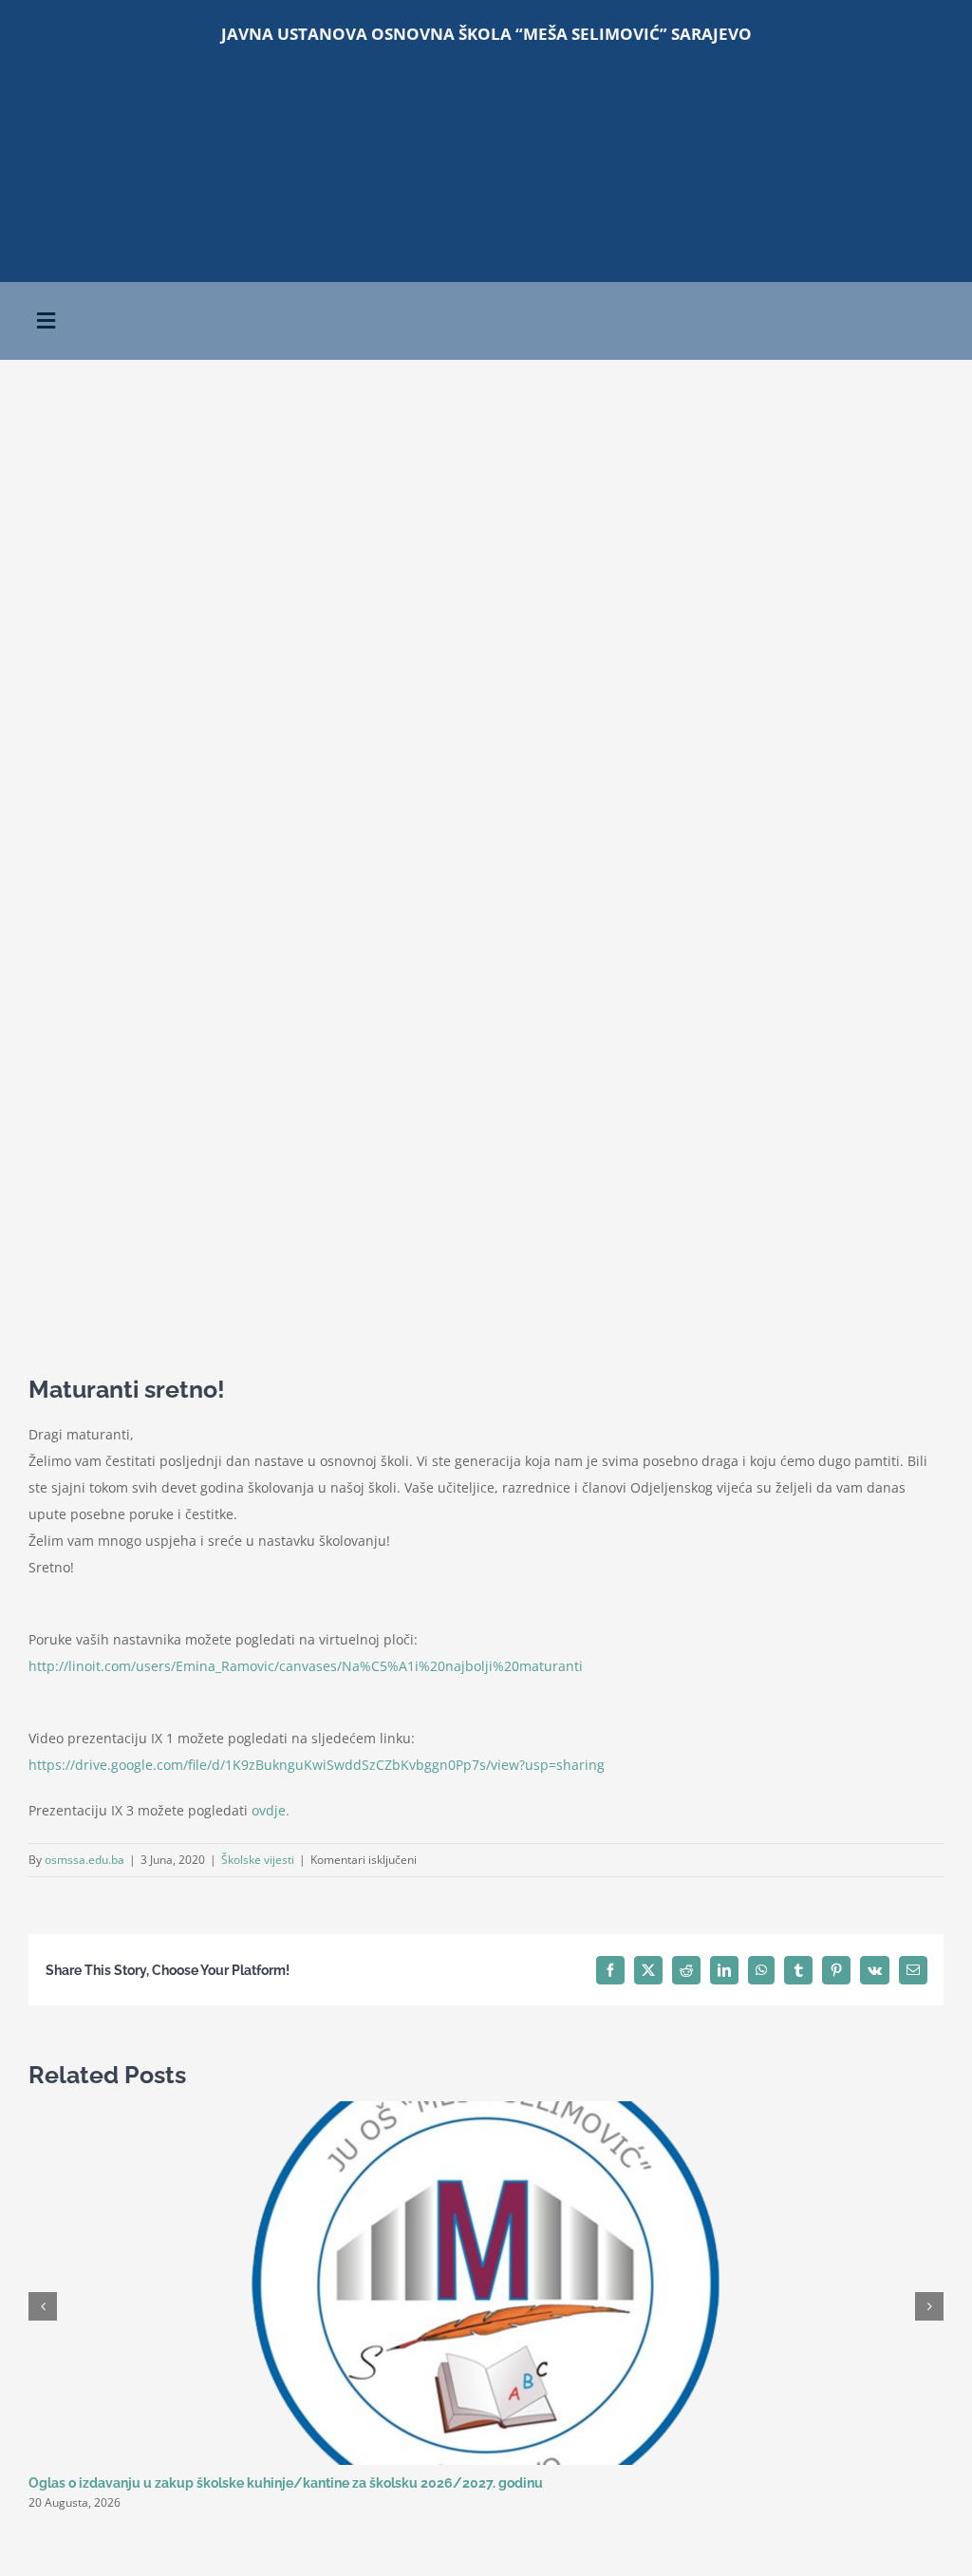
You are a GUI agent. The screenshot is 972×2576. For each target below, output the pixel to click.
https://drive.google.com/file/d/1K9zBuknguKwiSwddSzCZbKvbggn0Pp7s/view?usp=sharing (317, 1765)
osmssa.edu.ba (84, 1860)
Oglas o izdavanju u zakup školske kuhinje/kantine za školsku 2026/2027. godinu (286, 2483)
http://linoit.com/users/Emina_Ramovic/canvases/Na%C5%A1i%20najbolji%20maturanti (306, 1666)
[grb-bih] (486, 186)
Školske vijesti (258, 1860)
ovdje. (271, 1810)
